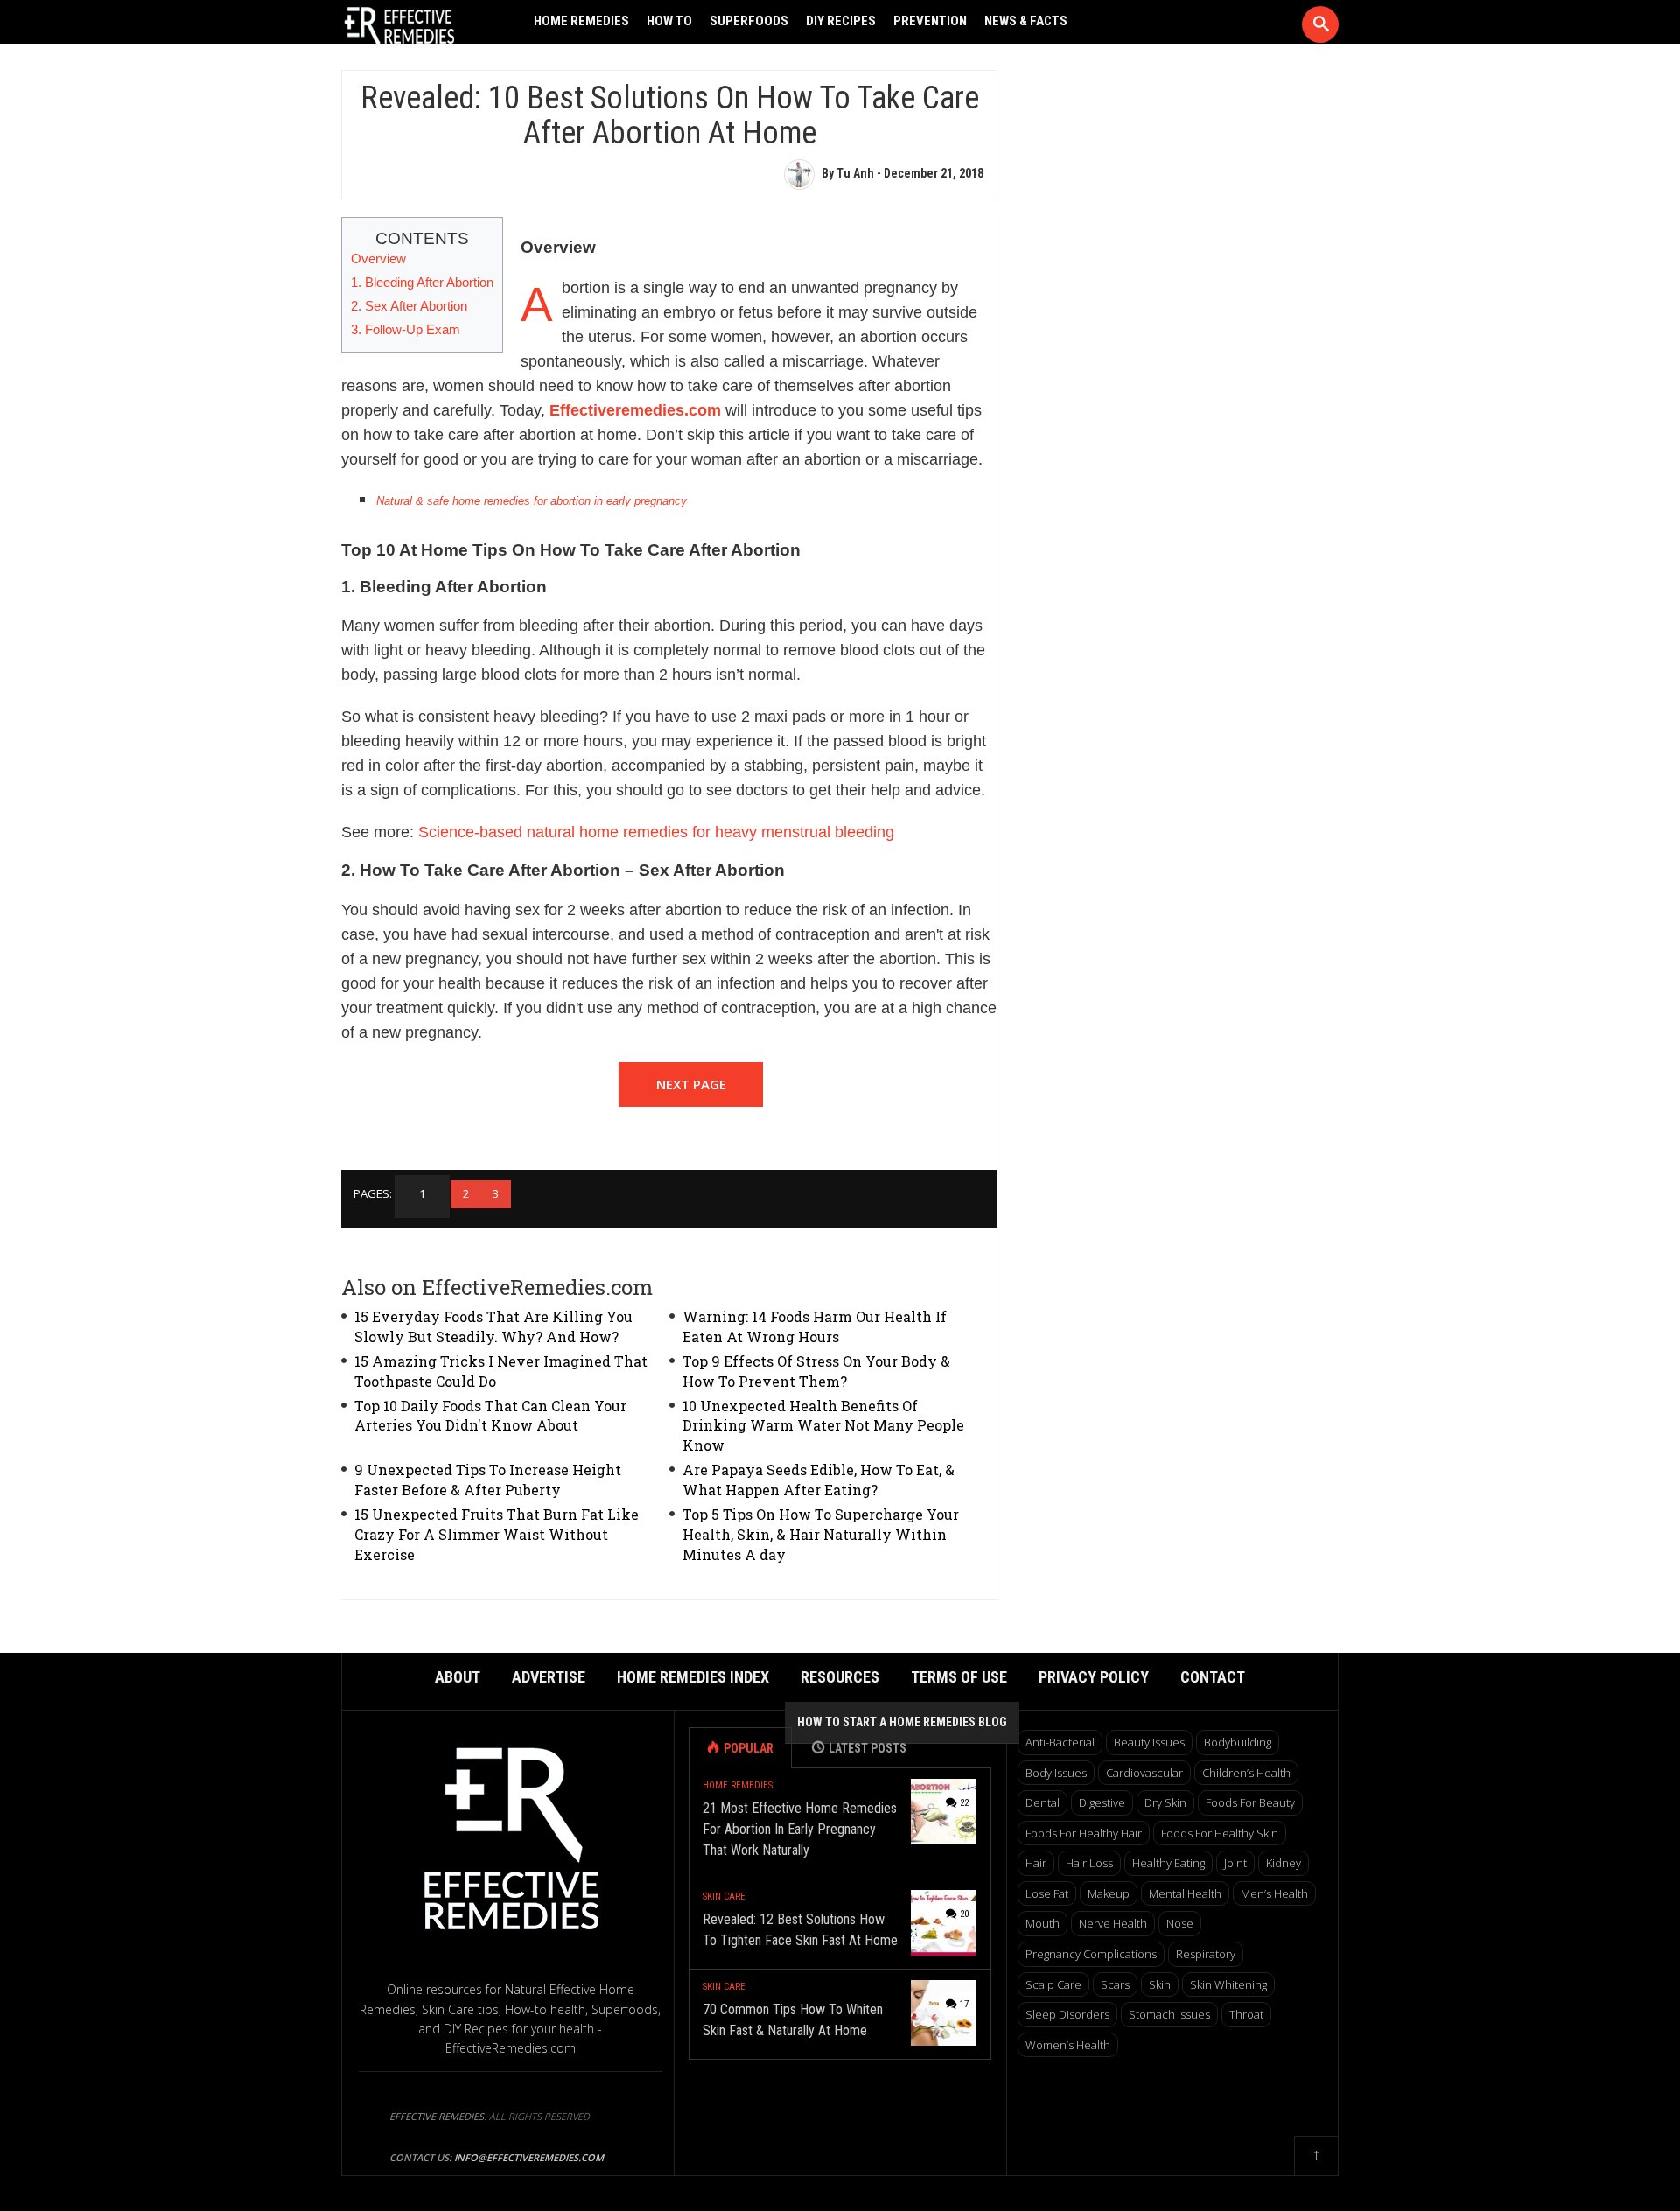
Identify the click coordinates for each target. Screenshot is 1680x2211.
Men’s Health (1274, 1893)
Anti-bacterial (1060, 1742)
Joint (1235, 1863)
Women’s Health (1068, 2045)
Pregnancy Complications (1091, 1954)
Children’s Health (1246, 1773)
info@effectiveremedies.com (529, 2157)
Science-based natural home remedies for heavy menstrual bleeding (656, 832)
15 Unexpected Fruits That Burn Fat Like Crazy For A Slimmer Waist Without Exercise (497, 1534)
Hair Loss (1089, 1863)
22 (964, 1803)
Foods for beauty (1250, 1802)
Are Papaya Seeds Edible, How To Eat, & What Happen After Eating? (819, 1480)
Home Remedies (581, 21)
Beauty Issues (1149, 1742)
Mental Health (1185, 1893)
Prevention (930, 21)
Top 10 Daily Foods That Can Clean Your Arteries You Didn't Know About (490, 1416)
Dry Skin (1165, 1802)
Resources (840, 1677)
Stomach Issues (1169, 2014)
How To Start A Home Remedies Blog (902, 1722)
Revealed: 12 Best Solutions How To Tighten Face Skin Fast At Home (800, 1930)
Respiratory (1206, 1954)
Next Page (691, 1084)
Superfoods (749, 21)
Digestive (1102, 1802)
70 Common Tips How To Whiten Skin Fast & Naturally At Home (793, 2020)
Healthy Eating (1169, 1863)
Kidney (1284, 1863)
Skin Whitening (1228, 1984)
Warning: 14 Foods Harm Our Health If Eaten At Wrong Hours (815, 1326)
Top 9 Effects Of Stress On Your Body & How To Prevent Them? (816, 1371)
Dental (1043, 1802)
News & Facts (1026, 21)
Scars (1115, 1984)
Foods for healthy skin (1220, 1833)
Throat (1246, 2014)
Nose (1180, 1923)
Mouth (1043, 1923)
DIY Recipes (841, 21)
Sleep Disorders (1067, 2014)
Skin (1160, 1984)
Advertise (549, 1677)
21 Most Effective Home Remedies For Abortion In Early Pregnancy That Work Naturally (800, 1829)
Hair (1036, 1863)
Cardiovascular (1144, 1773)
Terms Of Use (959, 1677)
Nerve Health (1113, 1923)
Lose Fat (1047, 1893)
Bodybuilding (1238, 1742)
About (458, 1677)
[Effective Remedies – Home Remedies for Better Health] (420, 27)
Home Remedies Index (693, 1677)
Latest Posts (868, 1748)
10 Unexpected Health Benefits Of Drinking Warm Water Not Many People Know (823, 1426)
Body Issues (1056, 1773)
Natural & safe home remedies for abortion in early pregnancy (532, 501)
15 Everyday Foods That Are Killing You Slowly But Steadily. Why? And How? (493, 1326)
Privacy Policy (1094, 1677)
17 (964, 2004)
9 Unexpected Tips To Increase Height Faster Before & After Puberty (488, 1480)
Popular (749, 1748)
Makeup (1109, 1893)
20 (964, 1914)
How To (669, 21)
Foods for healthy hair (1084, 1833)
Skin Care (724, 1896)
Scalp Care (1053, 1984)
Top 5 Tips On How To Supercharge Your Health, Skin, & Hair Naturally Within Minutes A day (821, 1534)
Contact (1213, 1677)
